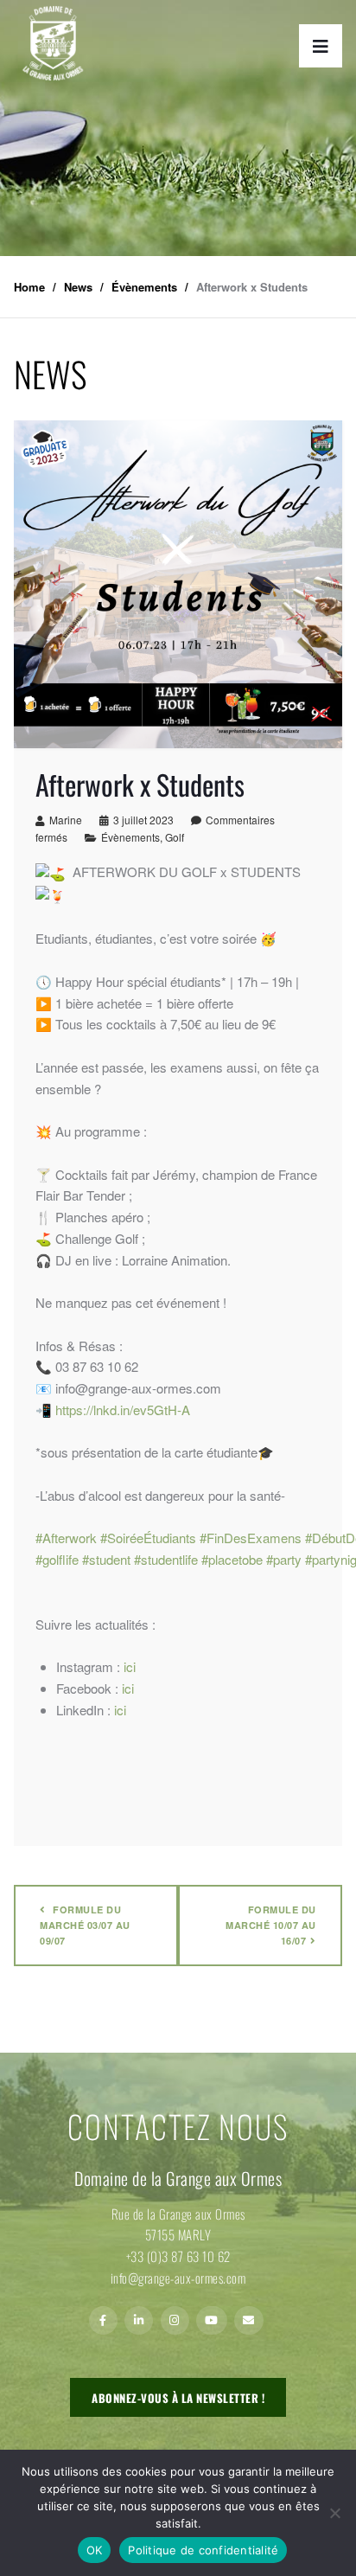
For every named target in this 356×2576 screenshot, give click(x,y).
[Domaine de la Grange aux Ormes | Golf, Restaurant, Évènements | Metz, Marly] (53, 43)
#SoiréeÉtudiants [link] (148, 1538)
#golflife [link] (57, 1559)
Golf (175, 837)
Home (29, 287)
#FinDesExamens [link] (251, 1538)
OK (95, 2550)
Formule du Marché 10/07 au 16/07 (271, 1925)
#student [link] (106, 1559)
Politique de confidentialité (203, 2550)
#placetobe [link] (232, 1559)
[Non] (334, 2513)
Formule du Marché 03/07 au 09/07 (85, 1925)
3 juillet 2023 (143, 820)
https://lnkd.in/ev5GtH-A (123, 1410)
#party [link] (284, 1559)
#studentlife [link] (166, 1559)
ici (130, 1666)
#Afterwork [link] (66, 1538)
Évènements (130, 837)
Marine (66, 820)
